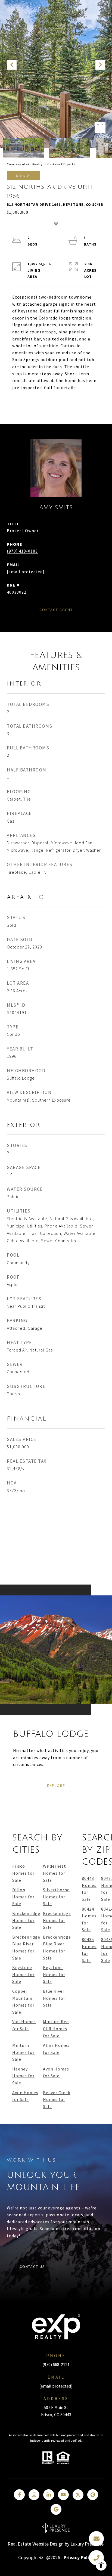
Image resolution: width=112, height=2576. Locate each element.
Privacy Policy (79, 2558)
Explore (56, 1785)
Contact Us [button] (32, 2267)
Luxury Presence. (88, 2544)
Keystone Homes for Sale (23, 1974)
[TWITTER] (78, 2495)
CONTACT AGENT (56, 610)
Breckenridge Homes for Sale (26, 1920)
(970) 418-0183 (22, 551)
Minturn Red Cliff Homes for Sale (56, 2028)
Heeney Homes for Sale (23, 2076)
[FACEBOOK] (19, 2495)
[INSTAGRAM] (34, 2495)
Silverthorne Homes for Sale (56, 1897)
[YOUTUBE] (63, 2495)
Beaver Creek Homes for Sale (57, 2099)
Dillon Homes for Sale (23, 1897)
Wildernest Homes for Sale (55, 1873)
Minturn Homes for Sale (23, 2052)
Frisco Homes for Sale (23, 1873)
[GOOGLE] (56, 2509)
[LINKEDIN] (49, 2495)
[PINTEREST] (93, 2495)
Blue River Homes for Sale (54, 1998)
